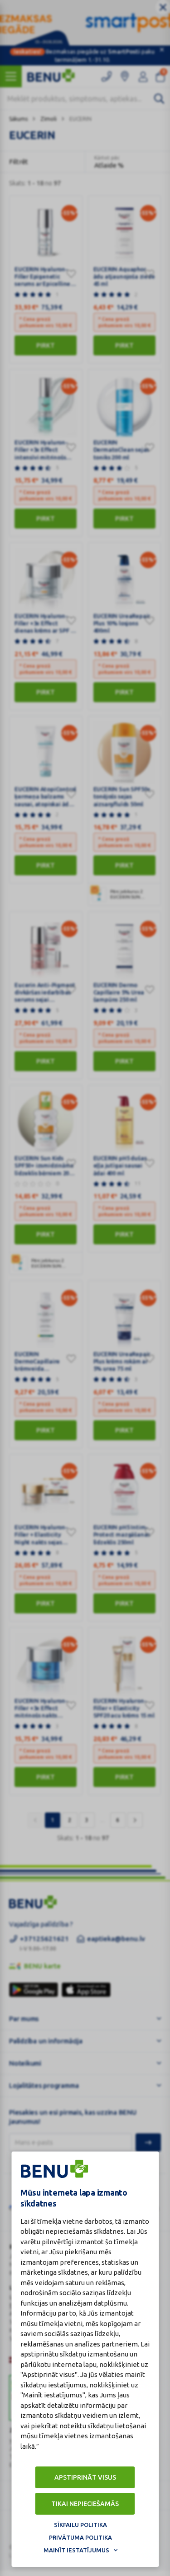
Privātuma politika (80, 2537)
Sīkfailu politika (80, 2525)
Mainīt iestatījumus (76, 2550)
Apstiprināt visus (85, 2477)
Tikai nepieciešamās (85, 2504)
